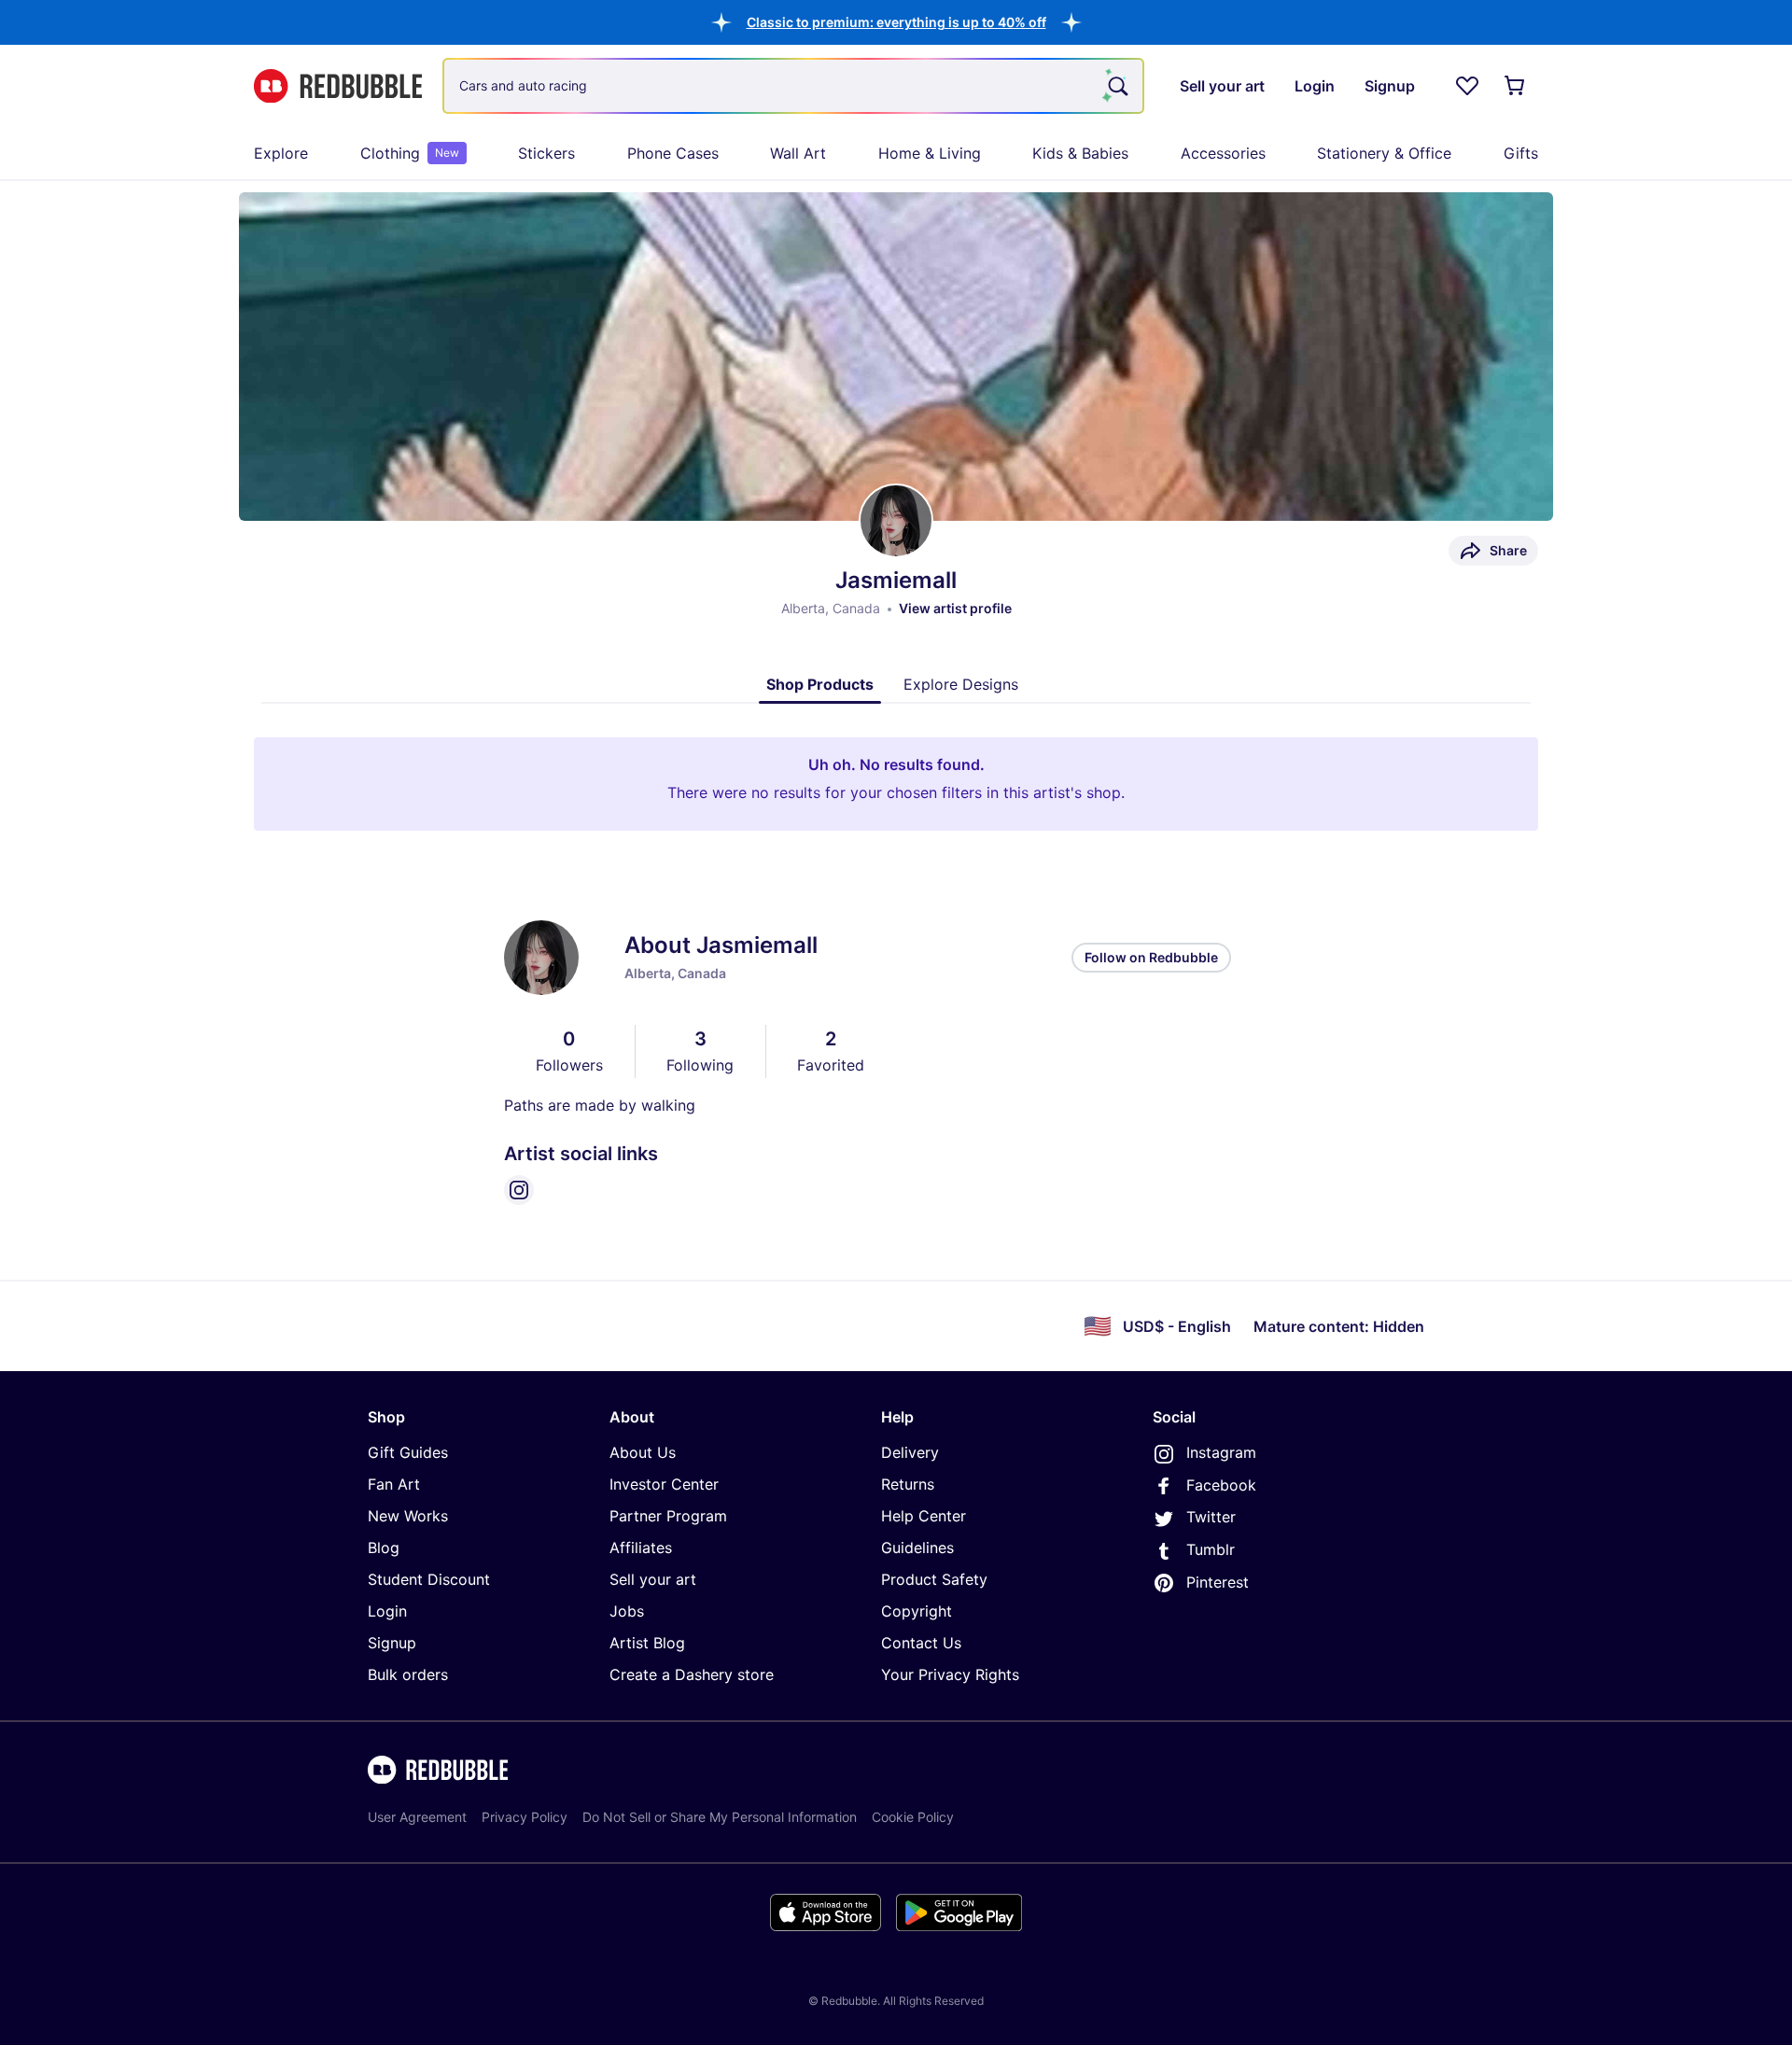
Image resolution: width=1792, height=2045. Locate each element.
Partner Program (668, 1516)
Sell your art (653, 1579)
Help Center (924, 1516)
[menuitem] (281, 153)
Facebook (1221, 1485)
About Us (643, 1452)
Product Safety (934, 1579)
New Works (408, 1516)
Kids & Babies (1080, 153)
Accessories (1223, 153)
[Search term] (1116, 86)
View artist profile (955, 608)
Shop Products (820, 684)
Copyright (917, 1611)
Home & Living (930, 153)
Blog (384, 1548)
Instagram (1221, 1452)
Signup (392, 1643)
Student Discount (429, 1579)
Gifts (1521, 153)
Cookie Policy (913, 1817)
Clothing (410, 153)
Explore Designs (961, 684)
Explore (281, 153)
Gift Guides (408, 1452)
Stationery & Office (1384, 153)
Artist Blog (647, 1643)
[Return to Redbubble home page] (338, 86)
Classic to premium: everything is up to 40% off (896, 22)
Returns (908, 1484)
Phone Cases (673, 153)
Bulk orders (408, 1674)
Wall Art (798, 153)
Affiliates (641, 1548)
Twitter (1211, 1517)
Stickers (546, 153)
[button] (896, 22)
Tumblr (1211, 1549)
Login (387, 1611)
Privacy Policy (525, 1817)
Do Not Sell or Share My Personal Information (720, 1817)
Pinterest (1218, 1582)
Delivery (910, 1452)
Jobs (627, 1611)
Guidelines (917, 1548)
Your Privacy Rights (950, 1674)
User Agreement (417, 1817)
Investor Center (664, 1484)
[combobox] (793, 86)
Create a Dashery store (692, 1674)
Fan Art (394, 1484)
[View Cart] (1516, 86)
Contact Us (921, 1643)
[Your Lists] (1467, 86)
